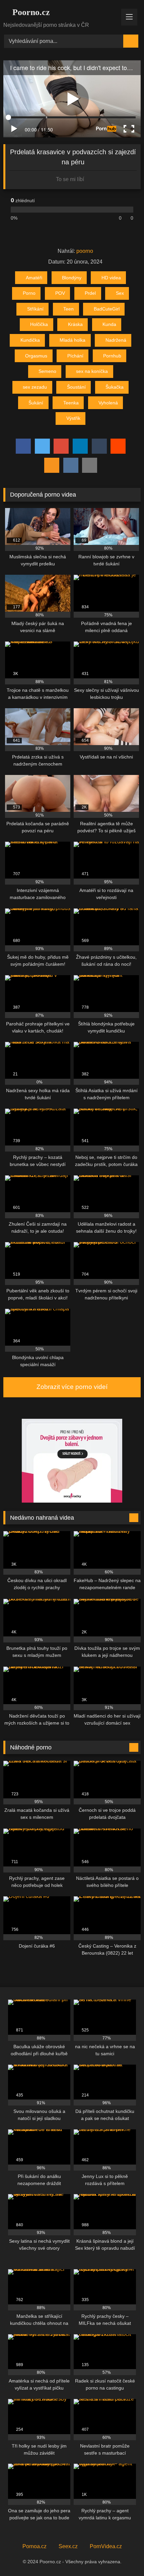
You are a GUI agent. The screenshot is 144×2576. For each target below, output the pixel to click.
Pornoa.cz (34, 2546)
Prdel (90, 293)
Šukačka (115, 387)
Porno (29, 293)
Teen (68, 309)
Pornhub (112, 356)
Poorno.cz (30, 12)
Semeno (47, 371)
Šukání (36, 403)
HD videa (111, 278)
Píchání (75, 356)
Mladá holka (73, 340)
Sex (120, 293)
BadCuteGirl (107, 309)
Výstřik (73, 418)
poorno (85, 251)
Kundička (30, 340)
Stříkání (35, 309)
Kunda (109, 324)
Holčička (39, 324)
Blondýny (72, 278)
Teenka (71, 403)
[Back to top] (124, 2556)
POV (60, 293)
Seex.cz (68, 2546)
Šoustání (76, 387)
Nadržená (116, 340)
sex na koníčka (92, 371)
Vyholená (108, 403)
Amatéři (34, 278)
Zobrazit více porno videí (72, 1387)
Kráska (75, 324)
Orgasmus (36, 356)
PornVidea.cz (106, 2546)
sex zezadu (35, 387)
